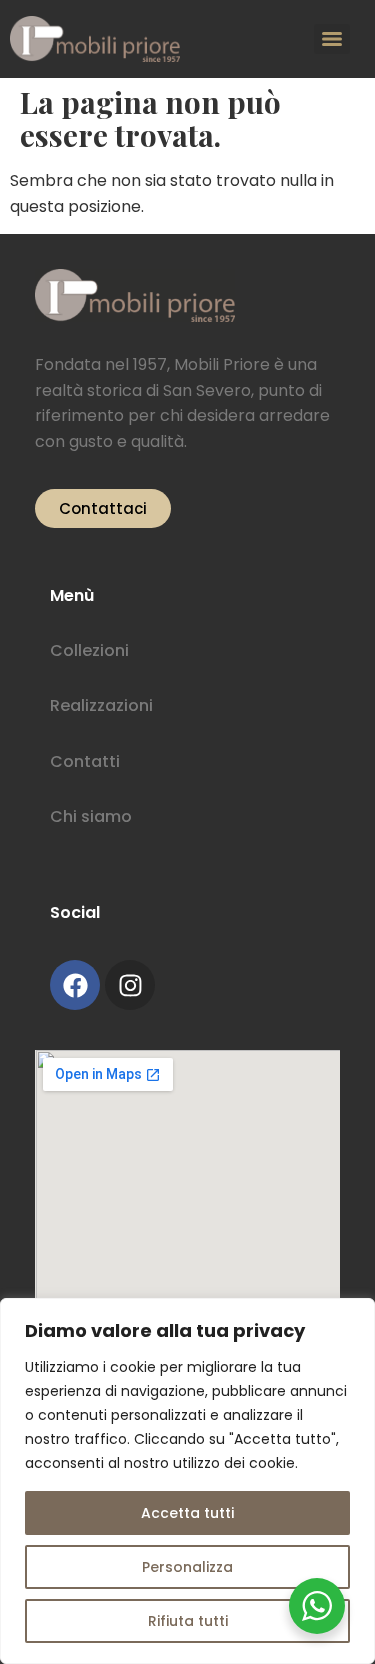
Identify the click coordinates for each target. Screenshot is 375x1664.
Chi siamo (91, 816)
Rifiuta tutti (188, 1621)
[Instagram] (130, 985)
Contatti (85, 761)
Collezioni (89, 650)
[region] (187, 1481)
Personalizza (187, 1567)
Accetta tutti (187, 1513)
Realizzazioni (101, 705)
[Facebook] (75, 985)
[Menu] (332, 39)
